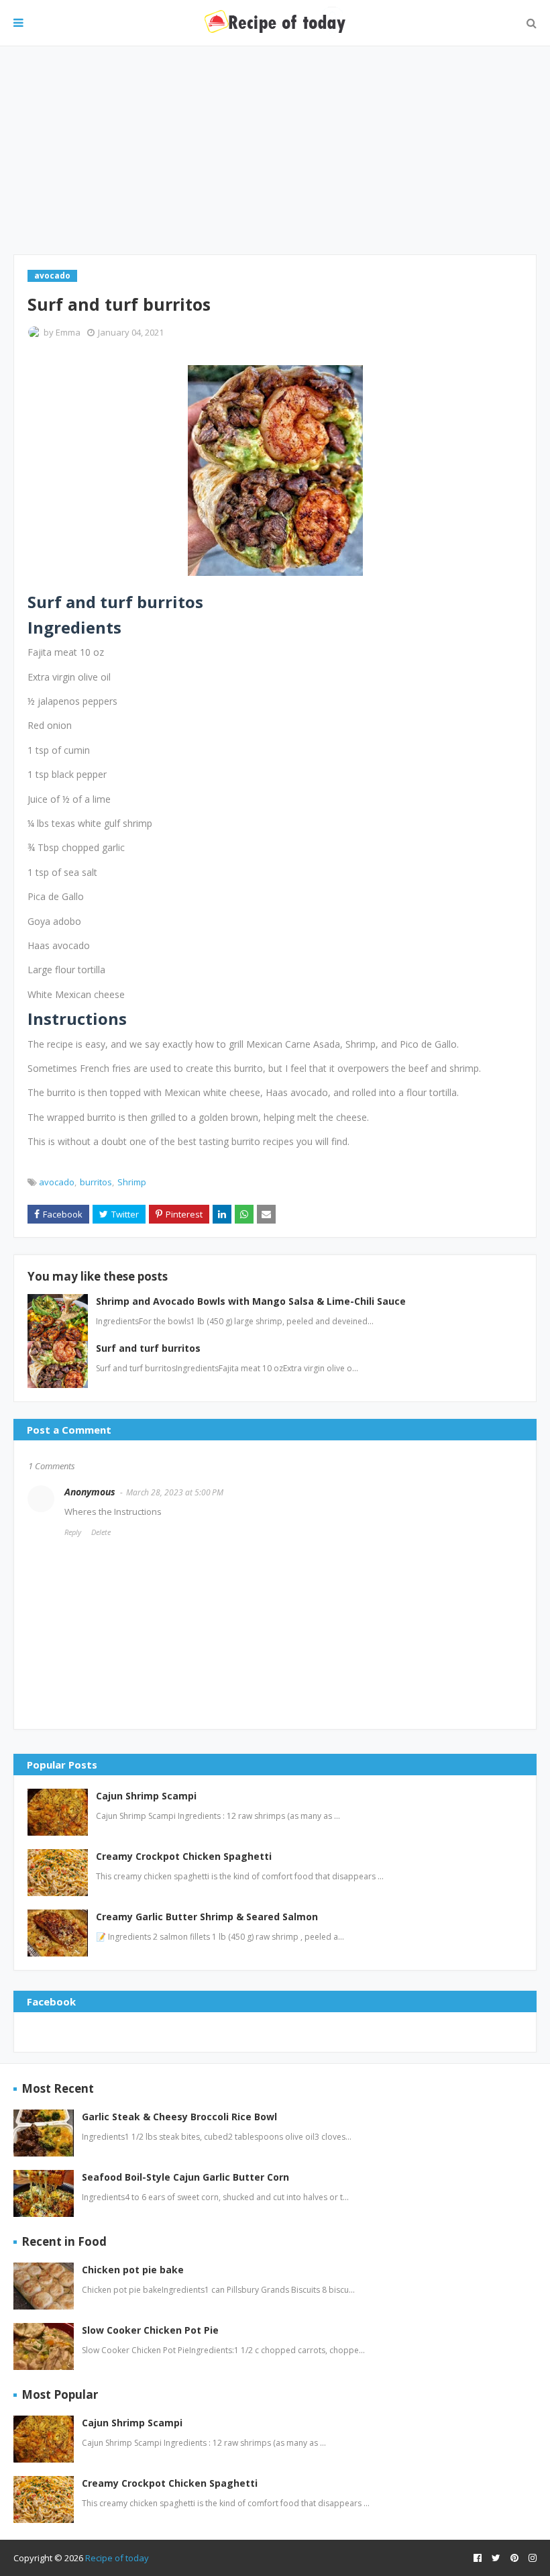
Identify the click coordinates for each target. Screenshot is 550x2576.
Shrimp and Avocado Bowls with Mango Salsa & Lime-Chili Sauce (251, 1301)
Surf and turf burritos (148, 1348)
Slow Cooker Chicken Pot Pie (150, 2330)
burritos (96, 1182)
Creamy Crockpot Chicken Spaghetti (184, 1856)
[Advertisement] (275, 150)
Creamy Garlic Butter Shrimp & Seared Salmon (207, 1917)
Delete (101, 1532)
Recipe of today (117, 2558)
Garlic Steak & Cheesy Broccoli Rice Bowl (179, 2117)
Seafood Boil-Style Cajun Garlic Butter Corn (185, 2177)
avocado (57, 1182)
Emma (68, 332)
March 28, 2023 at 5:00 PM (175, 1492)
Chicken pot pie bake (133, 2270)
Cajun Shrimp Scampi (146, 1796)
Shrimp (132, 1182)
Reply (73, 1532)
